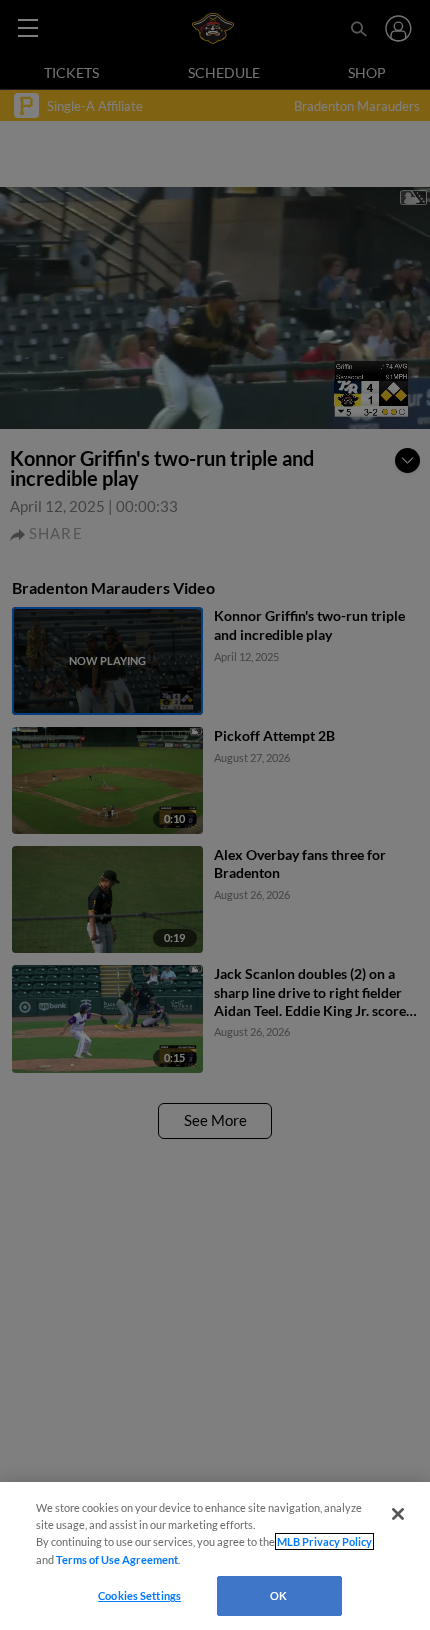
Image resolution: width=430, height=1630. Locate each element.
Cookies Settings (139, 1595)
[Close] (398, 1514)
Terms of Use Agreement (117, 1559)
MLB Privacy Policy (324, 1541)
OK (278, 1595)
